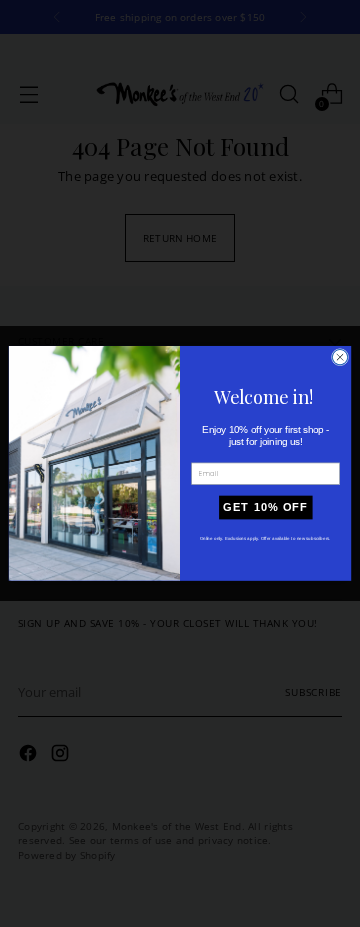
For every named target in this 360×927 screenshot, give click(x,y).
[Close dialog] (339, 357)
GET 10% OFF (265, 508)
